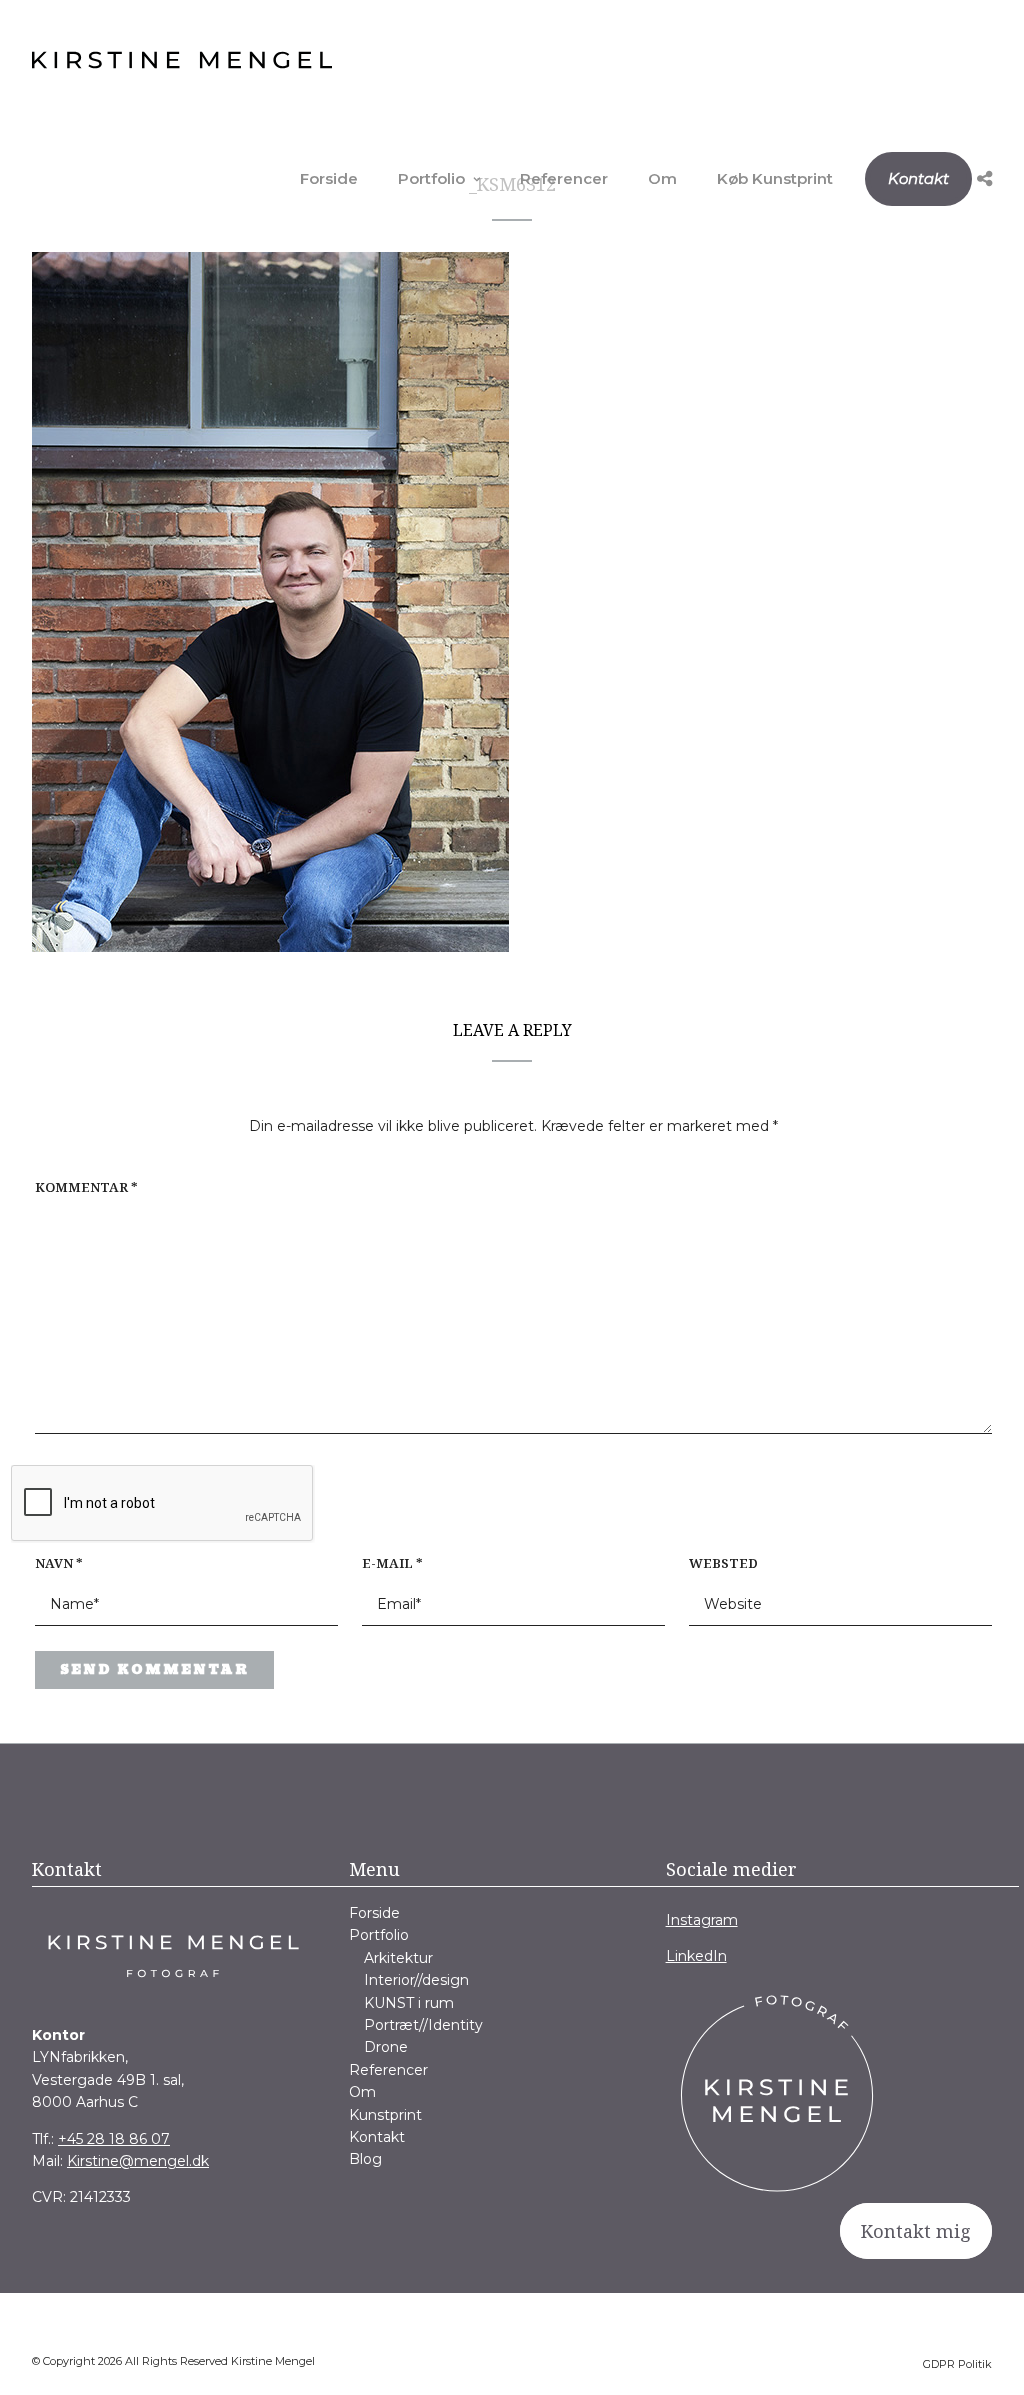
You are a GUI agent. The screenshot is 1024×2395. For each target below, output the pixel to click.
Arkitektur (398, 1958)
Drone (386, 2047)
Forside (329, 178)
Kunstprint (385, 2115)
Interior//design (416, 1980)
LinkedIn (696, 1956)
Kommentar (86, 1187)
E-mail (392, 1563)
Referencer (564, 178)
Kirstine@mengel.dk (138, 2161)
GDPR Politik (957, 2364)
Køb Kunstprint (775, 178)
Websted (723, 1563)
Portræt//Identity (423, 2025)
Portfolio (431, 178)
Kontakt (918, 178)
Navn (59, 1563)
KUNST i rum (409, 2003)
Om (662, 178)
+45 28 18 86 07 (114, 2139)
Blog (365, 2159)
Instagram (702, 1920)
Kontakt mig (916, 2231)
